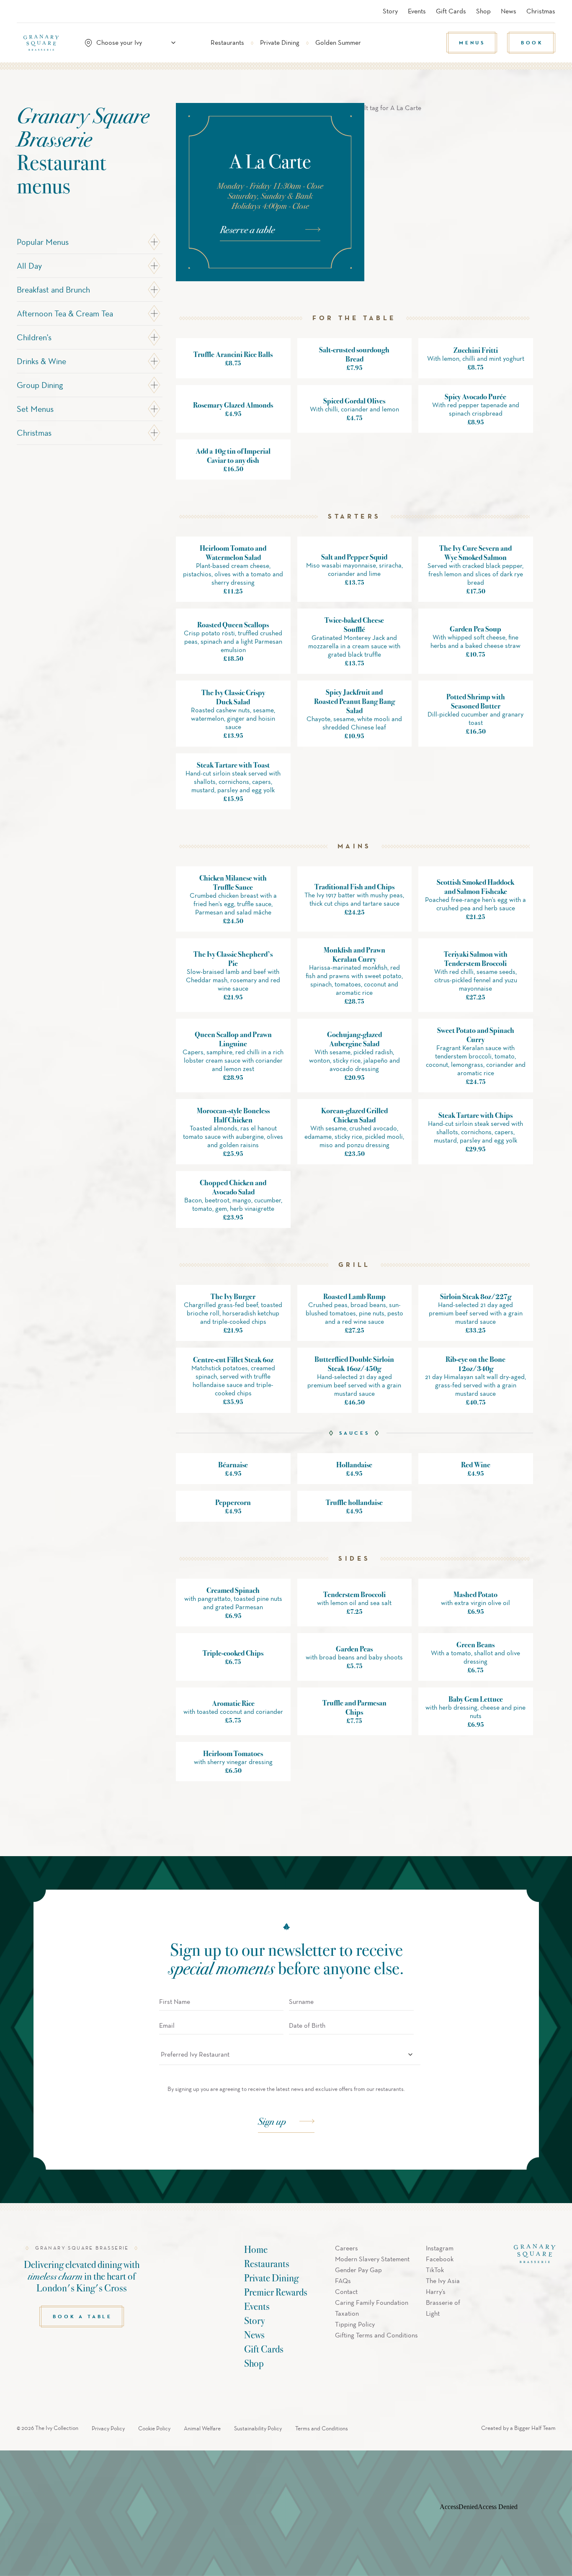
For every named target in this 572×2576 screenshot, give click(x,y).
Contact (346, 2292)
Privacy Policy (108, 2428)
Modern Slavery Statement (372, 2259)
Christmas (541, 11)
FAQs (343, 2281)
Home (256, 2249)
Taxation (347, 2313)
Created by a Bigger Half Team (518, 2428)
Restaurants (227, 42)
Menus (472, 42)
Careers (347, 2248)
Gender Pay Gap (358, 2270)
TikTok (435, 2270)
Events (417, 11)
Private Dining (280, 42)
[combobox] (134, 43)
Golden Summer (338, 42)
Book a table (82, 2316)
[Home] (45, 43)
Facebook (440, 2259)
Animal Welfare (202, 2428)
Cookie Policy (154, 2428)
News (509, 11)
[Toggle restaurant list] (173, 43)
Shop (483, 11)
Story (390, 11)
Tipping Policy (355, 2324)
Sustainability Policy (258, 2428)
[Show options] (410, 2055)
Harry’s (436, 2292)
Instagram (440, 2248)
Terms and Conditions (322, 2428)
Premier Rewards (276, 2292)
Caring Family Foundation (372, 2302)
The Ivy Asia (443, 2281)
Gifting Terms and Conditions (376, 2335)
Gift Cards (451, 11)
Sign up (272, 2121)
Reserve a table (247, 229)
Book (532, 42)
